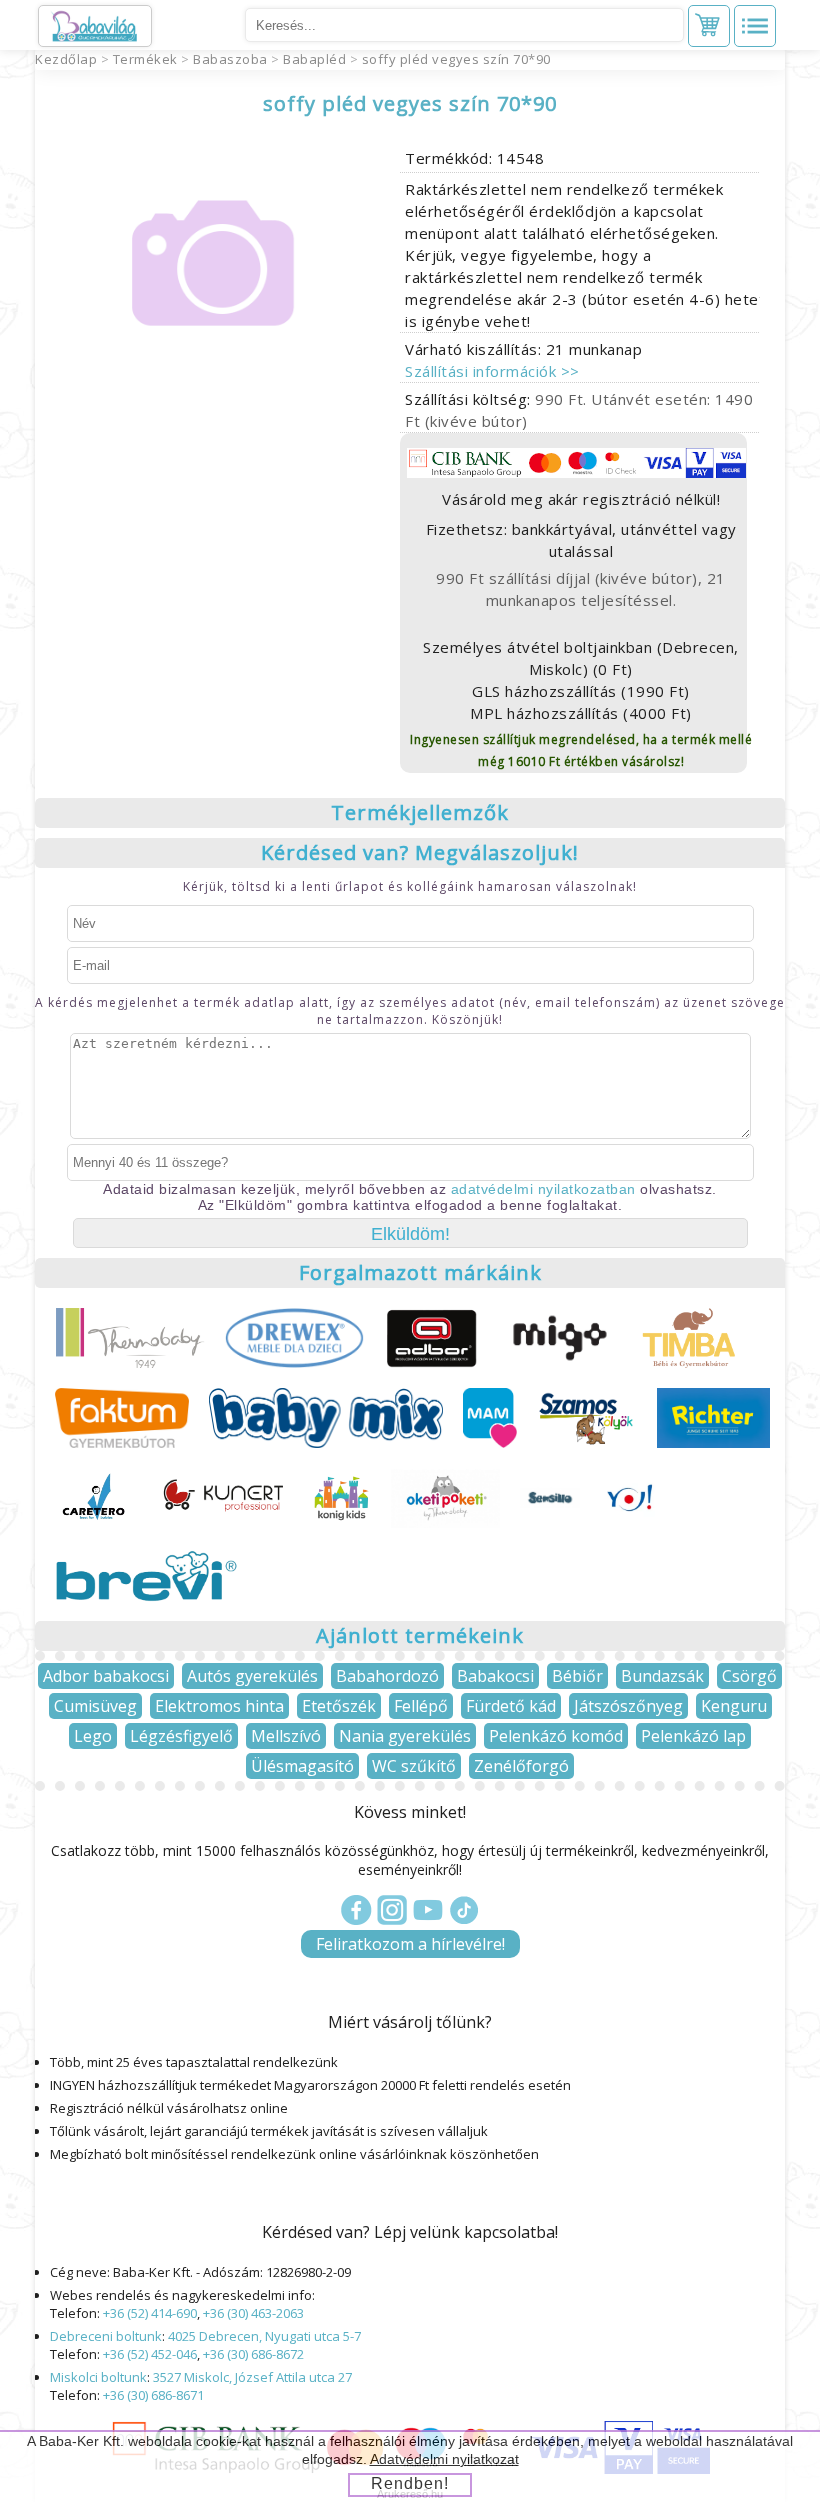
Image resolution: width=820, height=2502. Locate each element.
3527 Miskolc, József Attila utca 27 (252, 2377)
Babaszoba (230, 59)
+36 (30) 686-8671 (153, 2395)
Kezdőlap (66, 59)
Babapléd (314, 59)
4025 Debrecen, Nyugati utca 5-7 (264, 2336)
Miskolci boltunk (98, 2377)
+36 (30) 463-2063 (253, 2313)
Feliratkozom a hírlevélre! (410, 1944)
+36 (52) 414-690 (150, 2313)
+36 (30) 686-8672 (253, 2354)
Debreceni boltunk (106, 2336)
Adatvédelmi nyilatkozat (444, 2459)
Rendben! (410, 2483)
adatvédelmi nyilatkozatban (543, 1189)
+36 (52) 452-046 (150, 2354)
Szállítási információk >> (492, 371)
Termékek (145, 59)
